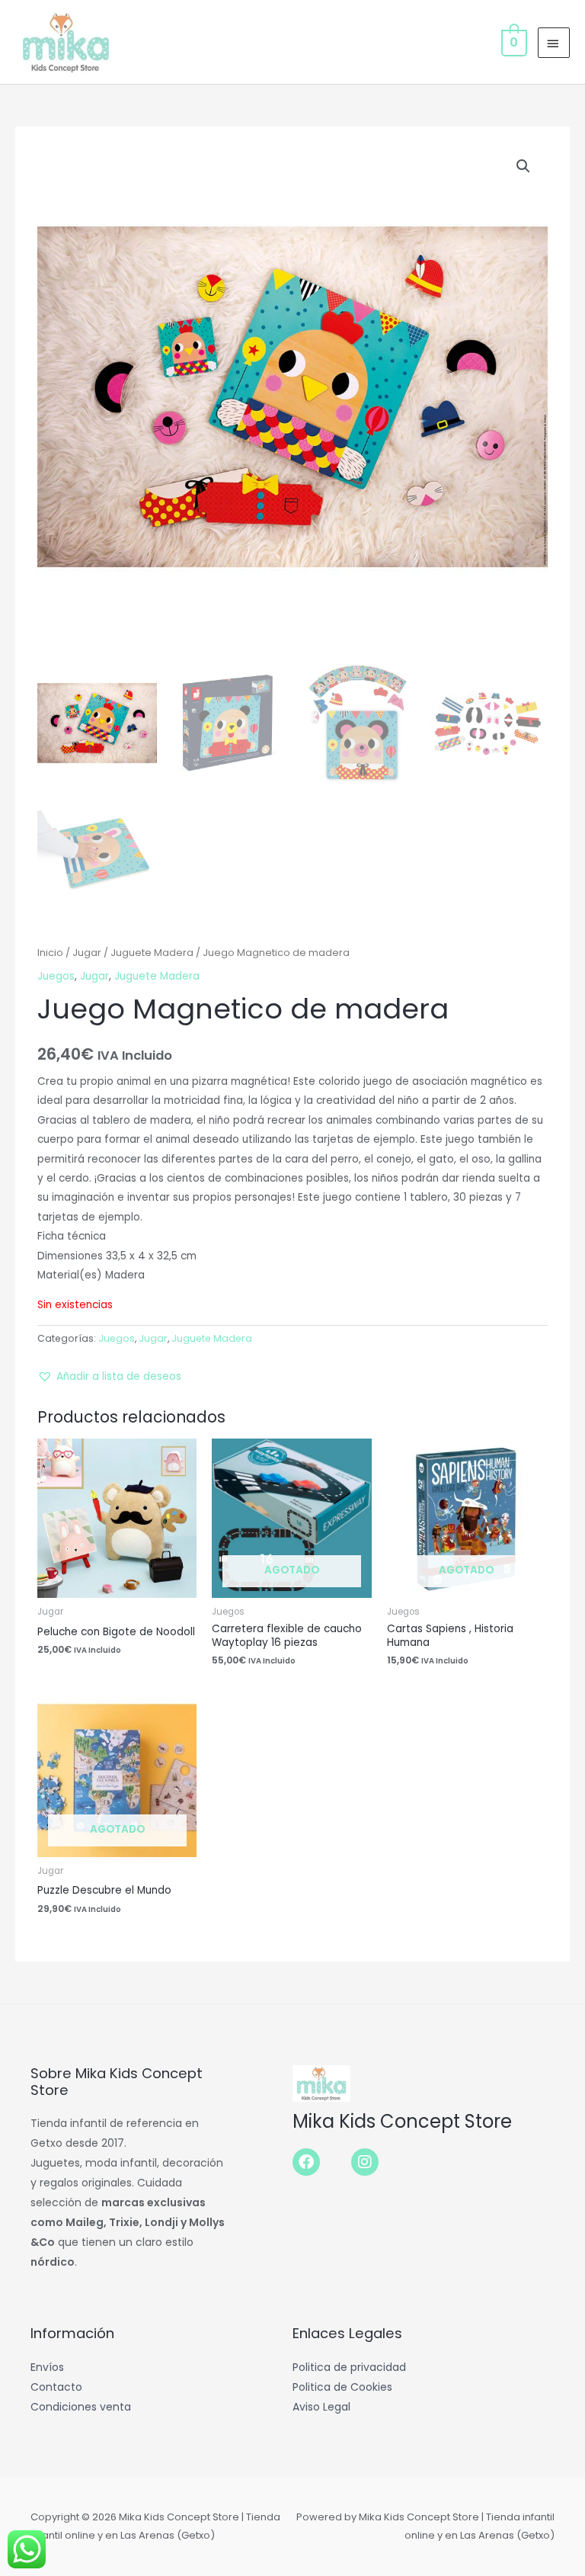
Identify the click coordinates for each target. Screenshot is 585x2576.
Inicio (50, 953)
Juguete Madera (152, 953)
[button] (523, 166)
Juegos (56, 976)
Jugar (87, 953)
